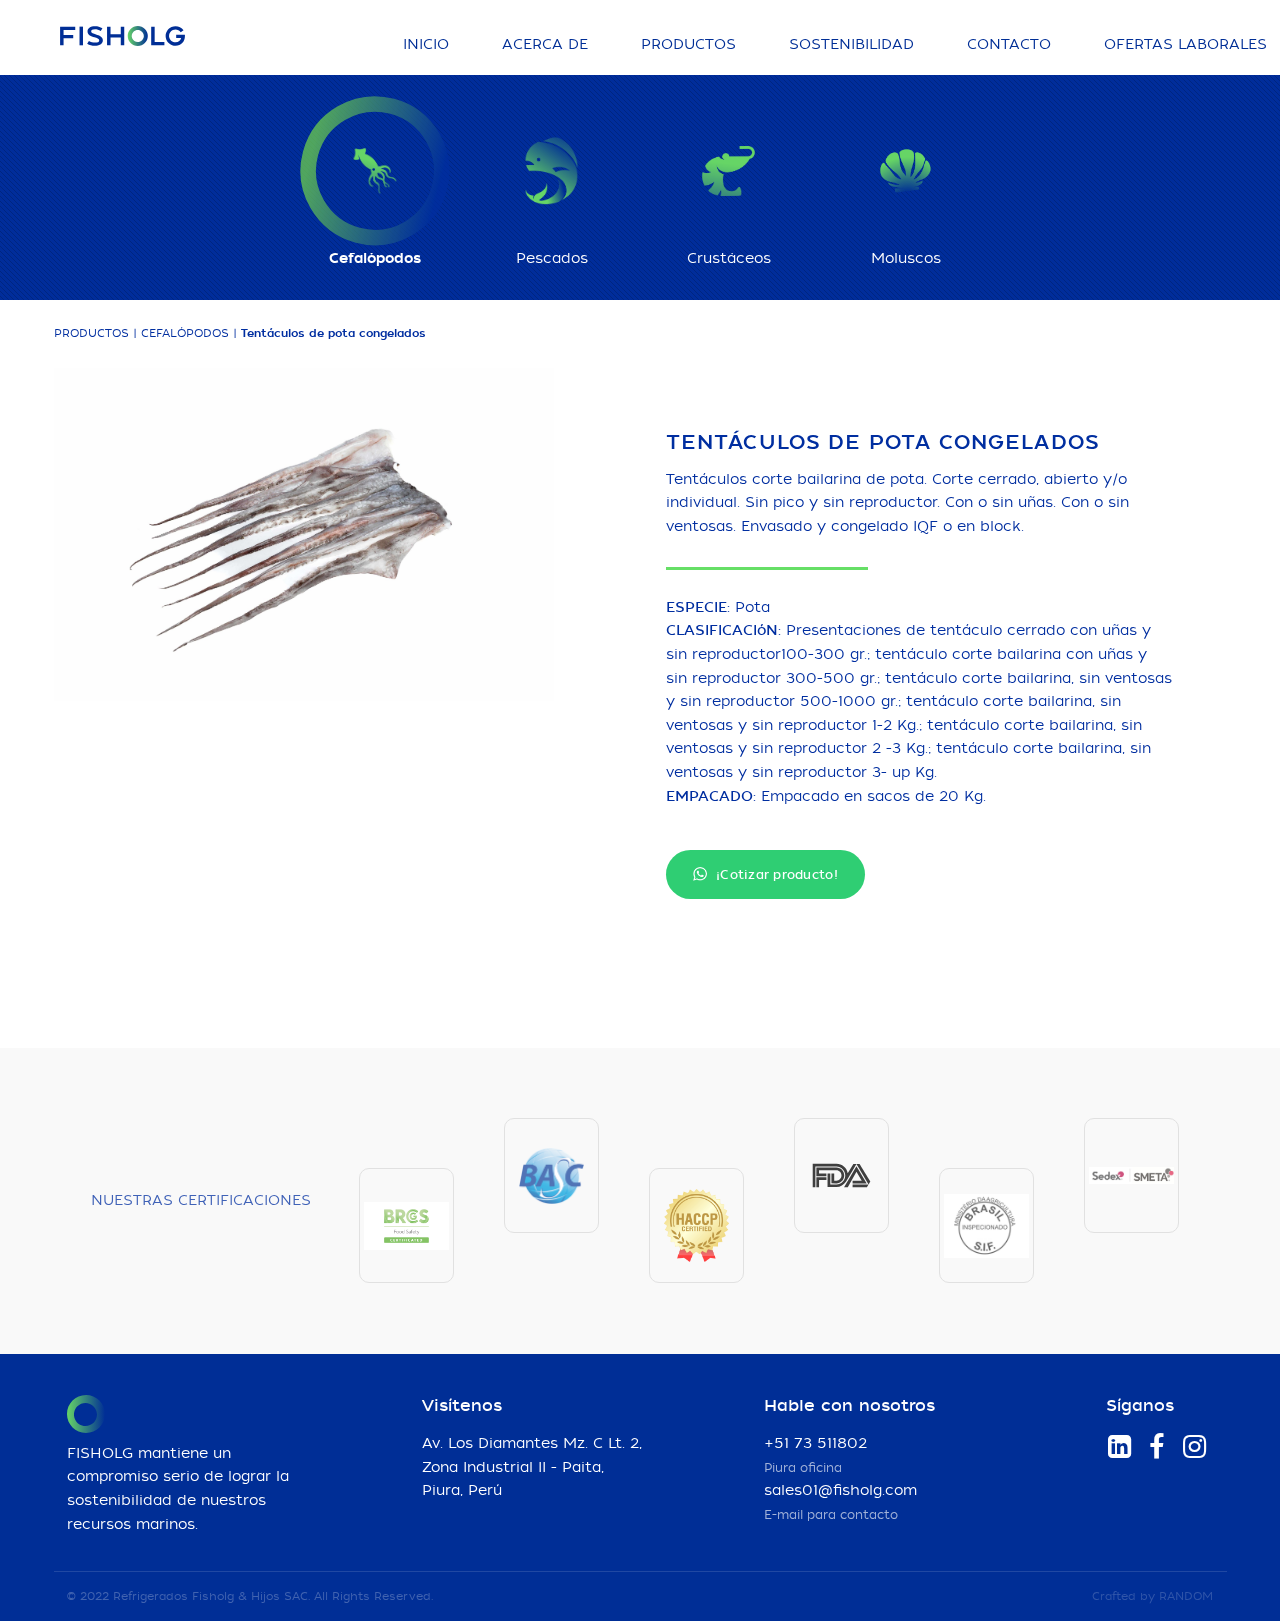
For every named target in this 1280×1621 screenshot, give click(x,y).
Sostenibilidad (851, 45)
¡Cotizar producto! (775, 875)
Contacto (1009, 45)
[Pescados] (552, 171)
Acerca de (545, 45)
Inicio (426, 45)
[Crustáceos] (729, 171)
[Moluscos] (906, 171)
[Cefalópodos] (375, 171)
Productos (688, 45)
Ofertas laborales (1185, 45)
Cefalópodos (185, 333)
